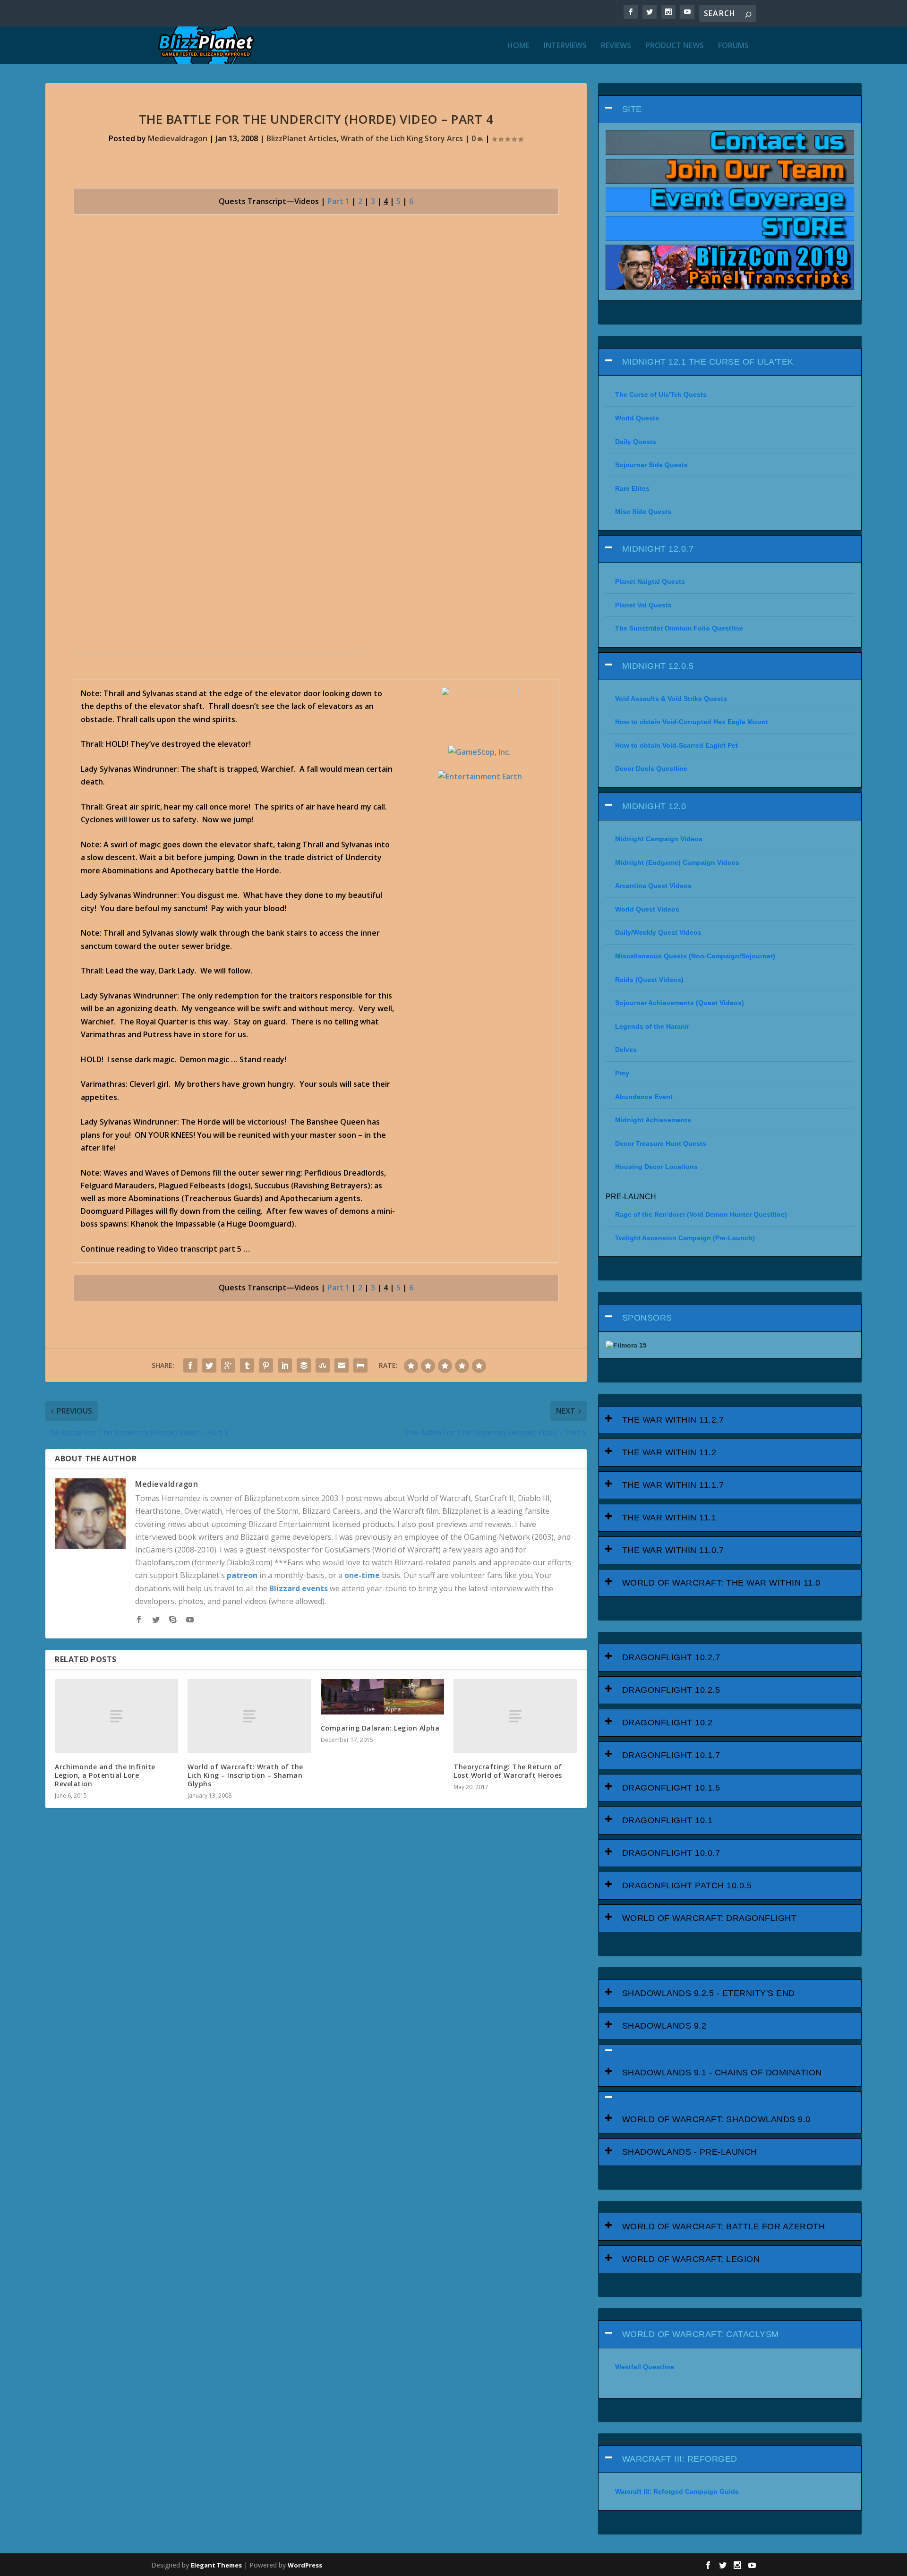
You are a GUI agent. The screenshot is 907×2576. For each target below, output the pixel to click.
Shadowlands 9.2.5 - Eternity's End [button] (709, 1993)
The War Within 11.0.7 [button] (673, 1550)
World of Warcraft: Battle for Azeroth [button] (724, 2226)
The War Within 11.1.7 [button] (673, 1485)
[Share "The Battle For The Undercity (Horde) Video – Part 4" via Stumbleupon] (323, 1365)
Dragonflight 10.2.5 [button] (671, 1690)
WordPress (305, 2565)
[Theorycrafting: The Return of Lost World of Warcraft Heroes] (515, 1716)
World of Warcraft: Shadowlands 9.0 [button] (716, 2119)
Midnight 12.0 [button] (654, 806)
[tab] (730, 109)
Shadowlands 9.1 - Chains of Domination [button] (722, 2073)
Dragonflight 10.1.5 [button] (671, 1788)
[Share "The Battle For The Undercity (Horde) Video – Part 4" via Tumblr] (247, 1365)
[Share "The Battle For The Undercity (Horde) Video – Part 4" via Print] (360, 1365)
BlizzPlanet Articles (302, 138)
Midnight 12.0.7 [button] (658, 549)
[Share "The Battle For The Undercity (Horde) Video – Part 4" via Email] (342, 1365)
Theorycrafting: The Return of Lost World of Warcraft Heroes (508, 1771)
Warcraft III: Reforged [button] (680, 2459)
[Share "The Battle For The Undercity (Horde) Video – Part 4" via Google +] (228, 1365)
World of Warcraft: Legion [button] (691, 2259)
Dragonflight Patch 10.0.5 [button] (687, 1885)
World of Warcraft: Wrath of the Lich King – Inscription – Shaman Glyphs (245, 1775)
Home (518, 46)
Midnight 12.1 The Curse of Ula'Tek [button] (708, 362)
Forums (733, 46)
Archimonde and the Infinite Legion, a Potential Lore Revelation (105, 1775)
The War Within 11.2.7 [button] (673, 1420)
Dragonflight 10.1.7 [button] (671, 1755)
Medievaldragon (178, 138)
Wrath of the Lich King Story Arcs (402, 138)
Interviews (565, 46)
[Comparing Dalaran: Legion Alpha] (382, 1697)
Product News (675, 46)
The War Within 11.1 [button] (669, 1518)
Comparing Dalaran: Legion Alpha (380, 1728)
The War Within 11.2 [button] (669, 1452)
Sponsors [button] (647, 1318)
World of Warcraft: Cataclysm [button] (701, 2334)
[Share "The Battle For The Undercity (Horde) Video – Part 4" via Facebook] (190, 1365)
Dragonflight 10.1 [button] (667, 1820)
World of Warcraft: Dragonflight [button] (710, 1918)
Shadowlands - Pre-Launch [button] (690, 2152)
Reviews (616, 46)
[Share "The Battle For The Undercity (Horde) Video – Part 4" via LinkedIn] (285, 1365)
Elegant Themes (216, 2565)
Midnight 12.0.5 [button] (658, 666)
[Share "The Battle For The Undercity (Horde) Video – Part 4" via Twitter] (209, 1365)
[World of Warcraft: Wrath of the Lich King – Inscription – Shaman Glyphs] (249, 1716)
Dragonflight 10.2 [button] (667, 1723)
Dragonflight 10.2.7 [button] (671, 1657)
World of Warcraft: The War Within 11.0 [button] (721, 1583)
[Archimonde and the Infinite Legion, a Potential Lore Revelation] (116, 1716)
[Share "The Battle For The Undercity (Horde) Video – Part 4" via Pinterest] (266, 1365)
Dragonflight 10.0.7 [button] (671, 1853)
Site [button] (632, 109)
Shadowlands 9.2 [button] (664, 2026)
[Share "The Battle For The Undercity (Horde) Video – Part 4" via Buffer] (304, 1365)
